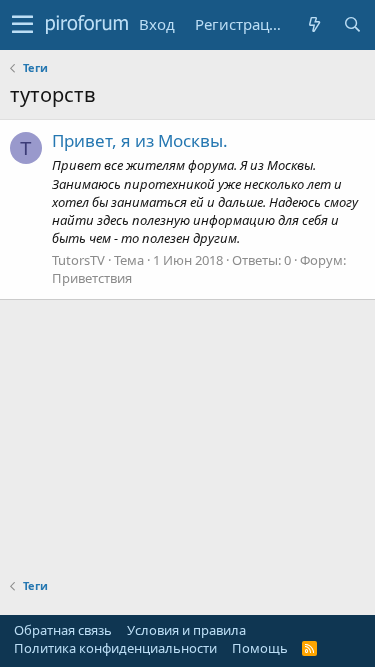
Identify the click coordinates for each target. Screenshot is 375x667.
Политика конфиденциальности (115, 648)
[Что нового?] (314, 24)
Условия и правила (186, 630)
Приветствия (92, 278)
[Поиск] (352, 24)
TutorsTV (78, 260)
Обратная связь (63, 630)
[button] (22, 25)
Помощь (260, 648)
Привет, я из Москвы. (140, 140)
